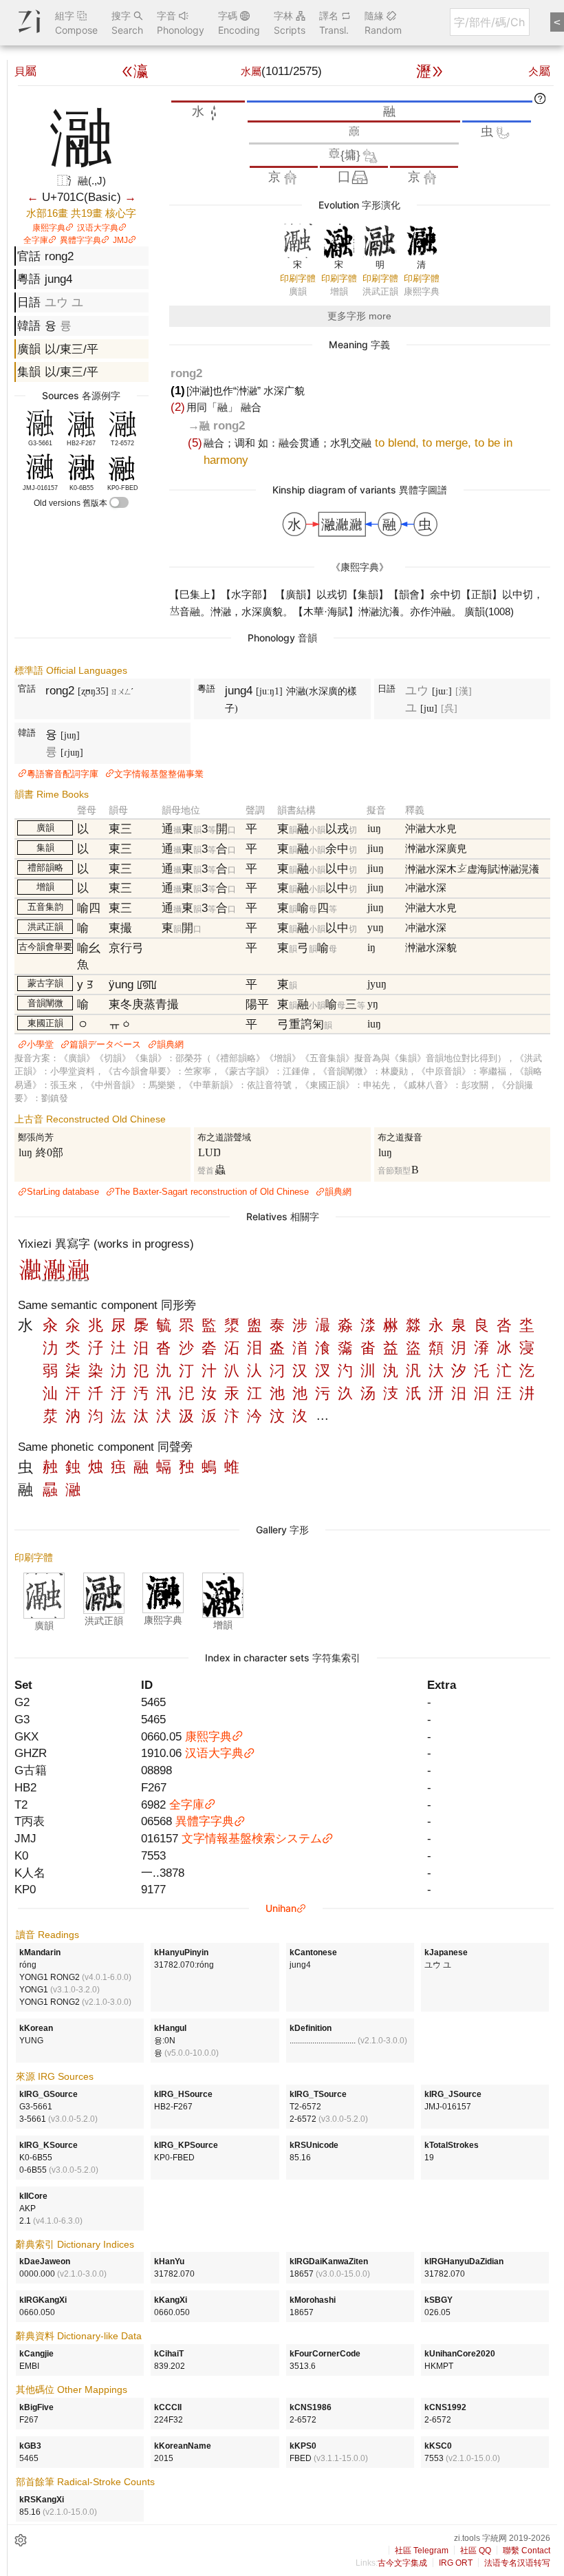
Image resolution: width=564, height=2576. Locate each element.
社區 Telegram (422, 2551)
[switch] (119, 502)
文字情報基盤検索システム (252, 1838)
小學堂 (40, 1044)
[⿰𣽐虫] (54, 1277)
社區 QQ (476, 2551)
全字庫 (36, 240)
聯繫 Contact (527, 2551)
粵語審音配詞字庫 (63, 774)
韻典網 (170, 1044)
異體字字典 (80, 240)
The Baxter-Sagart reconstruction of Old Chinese (212, 1192)
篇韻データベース (105, 1044)
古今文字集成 (402, 2563)
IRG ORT (456, 2563)
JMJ (120, 240)
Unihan (281, 1908)
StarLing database (63, 1192)
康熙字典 (49, 228)
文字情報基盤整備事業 (159, 774)
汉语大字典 (98, 228)
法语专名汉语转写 (517, 2563)
